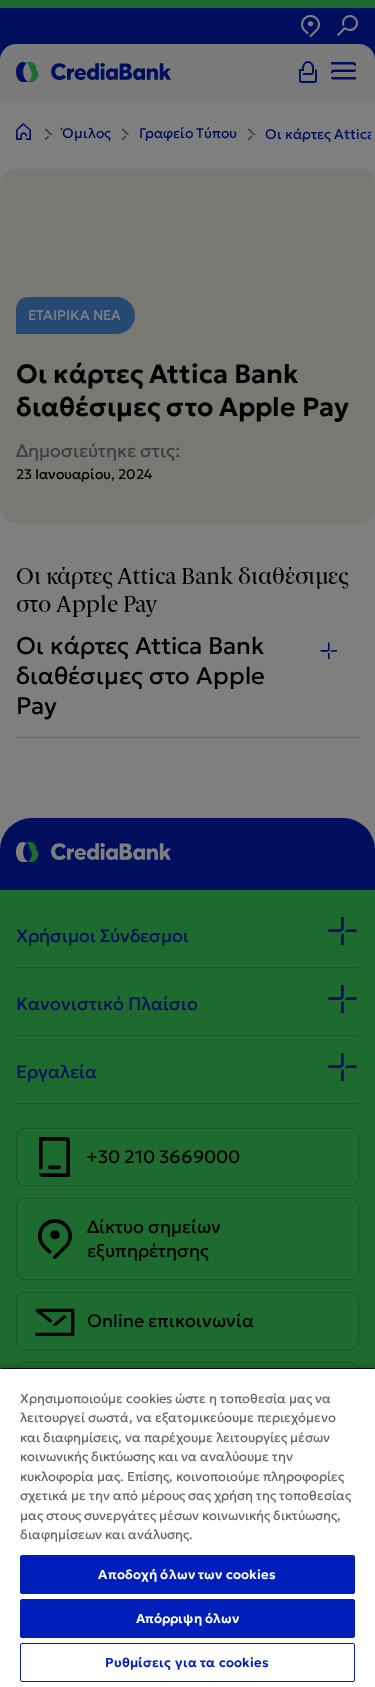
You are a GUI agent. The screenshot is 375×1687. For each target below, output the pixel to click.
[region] (187, 1527)
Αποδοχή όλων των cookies (187, 1574)
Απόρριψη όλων (188, 1618)
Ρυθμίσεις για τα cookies (187, 1662)
